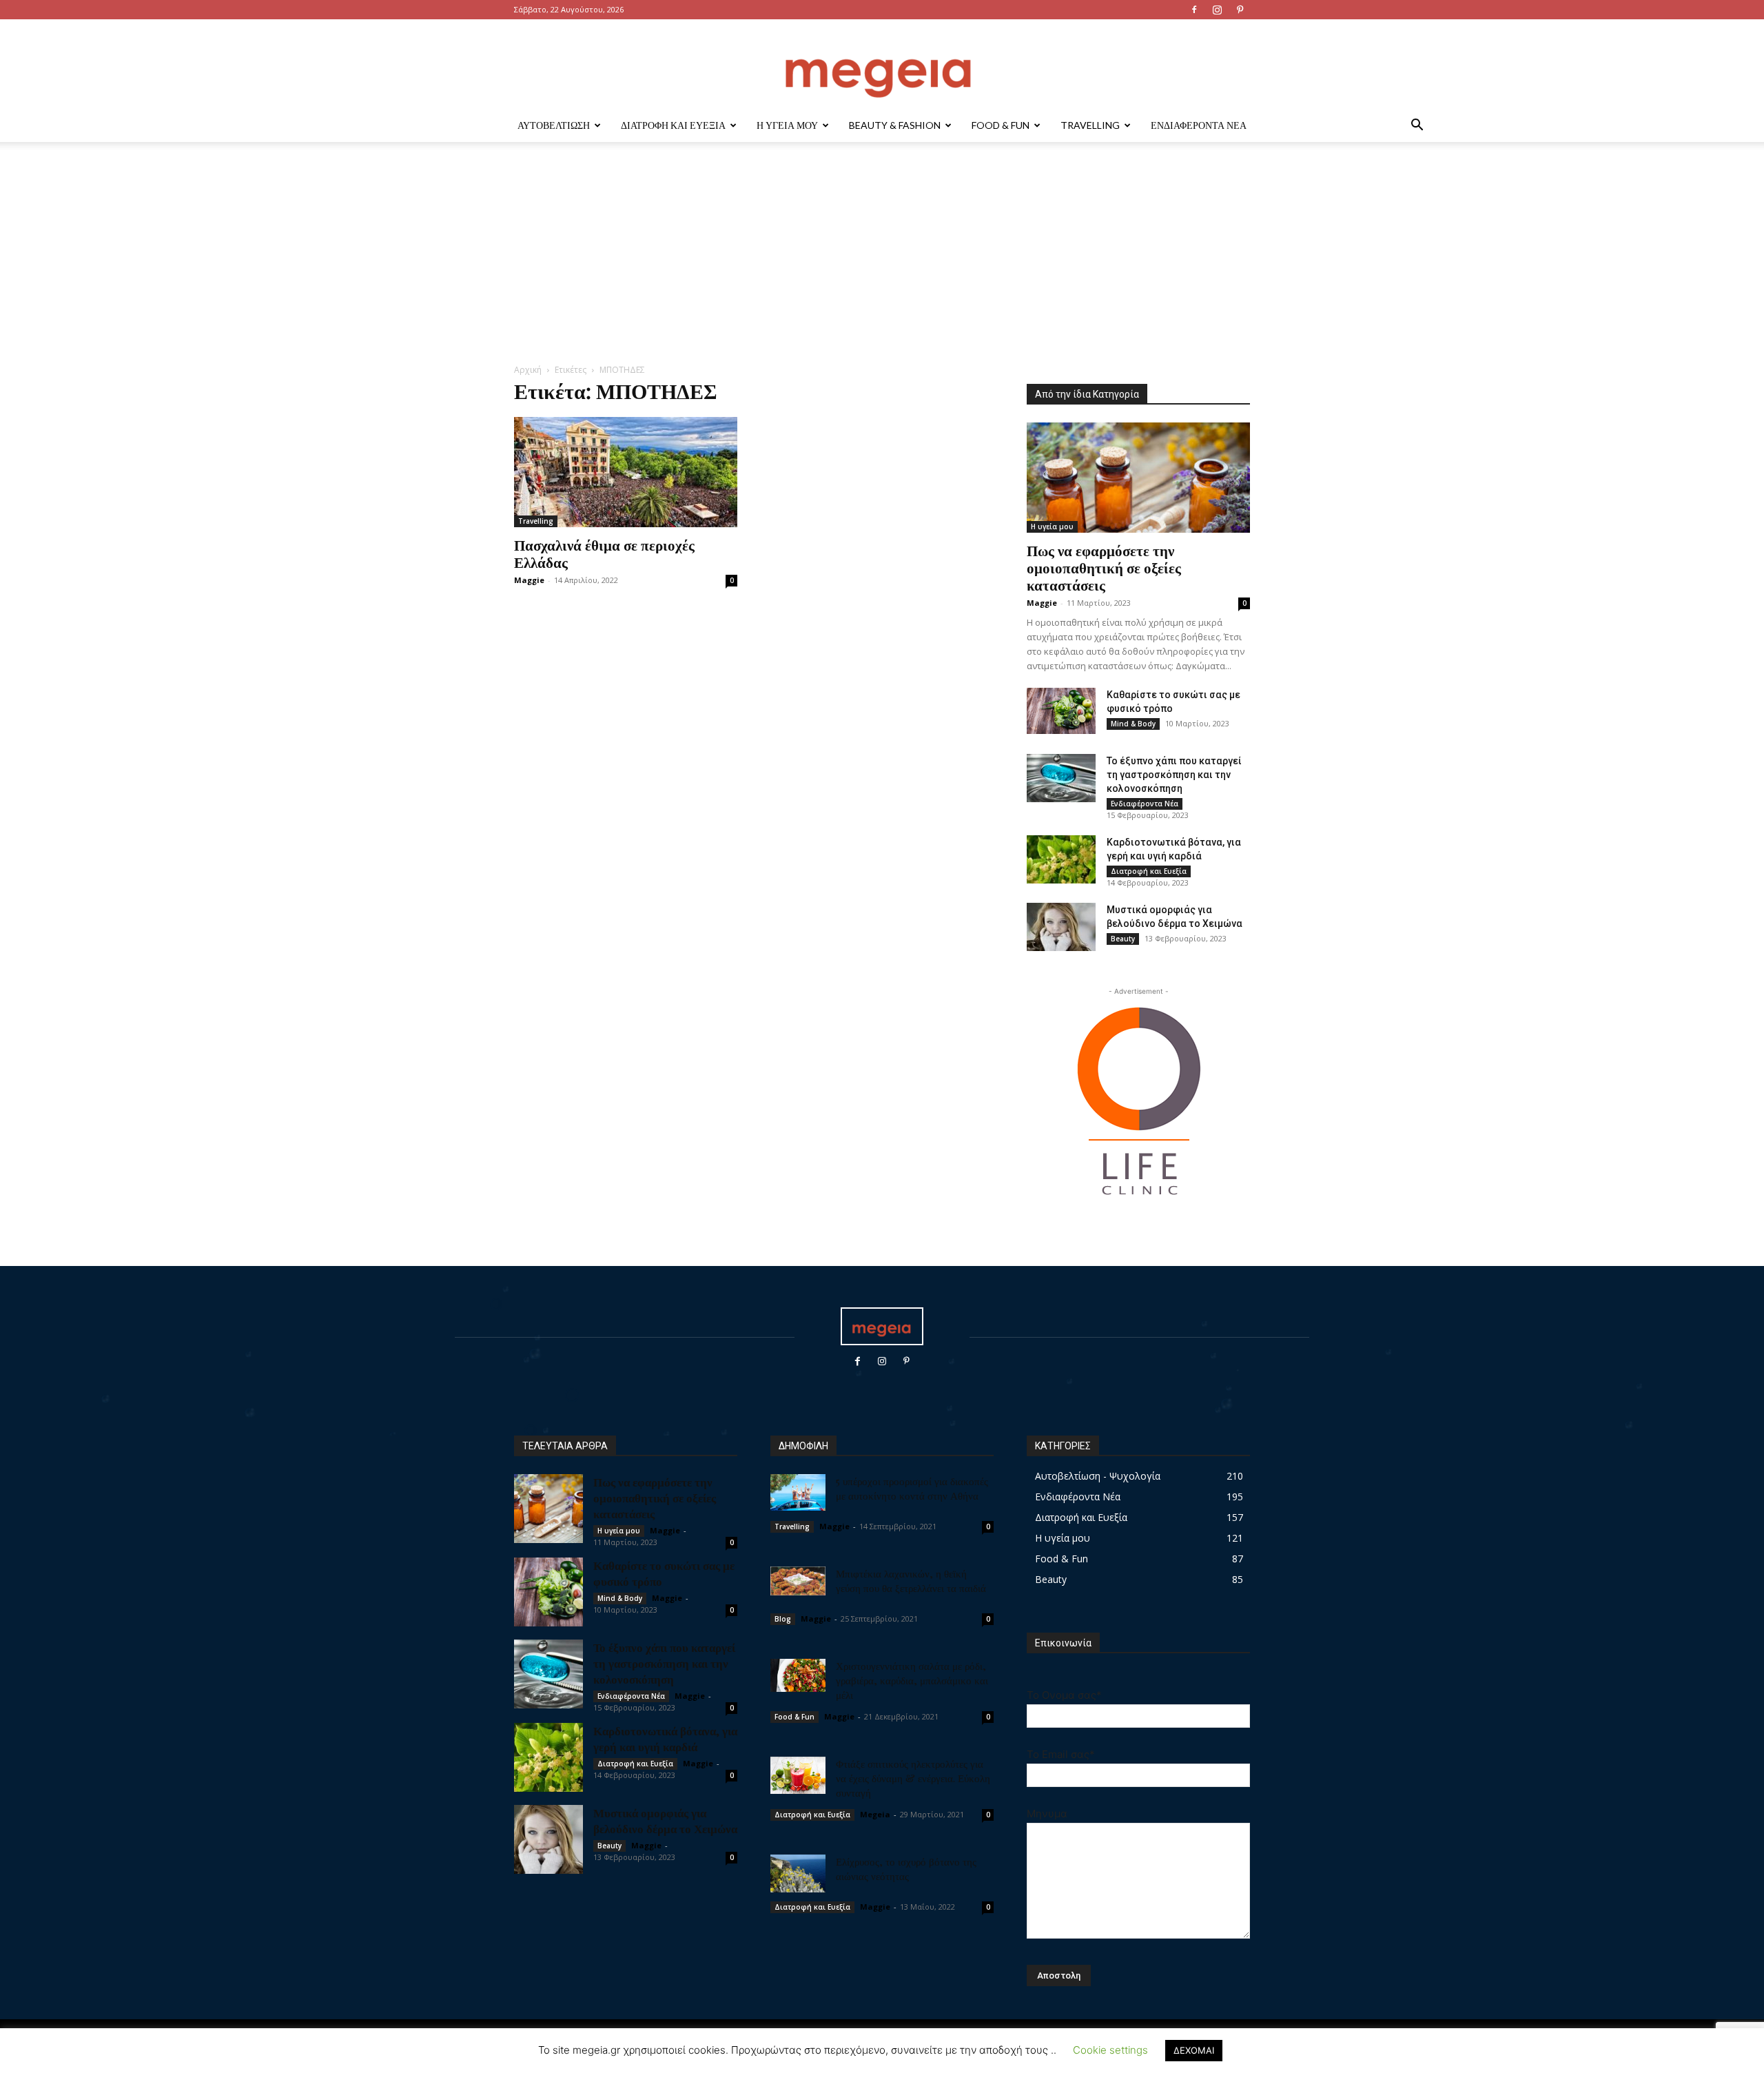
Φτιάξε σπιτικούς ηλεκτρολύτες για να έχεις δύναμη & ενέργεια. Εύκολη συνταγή (913, 1778)
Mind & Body (1133, 724)
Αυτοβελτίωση (554, 125)
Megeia (875, 1814)
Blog (783, 1619)
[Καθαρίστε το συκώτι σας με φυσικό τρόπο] (1061, 711)
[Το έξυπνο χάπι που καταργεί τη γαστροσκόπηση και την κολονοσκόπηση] (1061, 778)
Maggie (529, 580)
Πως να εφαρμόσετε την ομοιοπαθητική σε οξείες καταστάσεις (1104, 567)
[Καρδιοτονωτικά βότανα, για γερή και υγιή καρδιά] (1061, 859)
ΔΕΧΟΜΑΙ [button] (1194, 2050)
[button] (1417, 126)
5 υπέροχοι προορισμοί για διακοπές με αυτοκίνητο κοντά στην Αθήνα (912, 1488)
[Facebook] (1194, 10)
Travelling (1090, 125)
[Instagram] (1217, 10)
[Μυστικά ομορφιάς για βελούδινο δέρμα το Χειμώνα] (1061, 927)
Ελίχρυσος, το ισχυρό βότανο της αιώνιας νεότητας (906, 1869)
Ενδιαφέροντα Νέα (1199, 125)
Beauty (1123, 939)
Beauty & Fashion (895, 125)
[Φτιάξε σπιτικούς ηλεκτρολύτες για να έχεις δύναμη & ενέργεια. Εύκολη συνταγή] (798, 1775)
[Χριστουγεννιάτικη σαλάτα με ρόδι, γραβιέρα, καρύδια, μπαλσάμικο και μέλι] (798, 1675)
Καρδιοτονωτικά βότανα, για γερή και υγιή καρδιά (665, 1738)
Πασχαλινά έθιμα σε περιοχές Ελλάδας (604, 553)
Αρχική (528, 370)
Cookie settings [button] (1110, 2050)
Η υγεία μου (787, 125)
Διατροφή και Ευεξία (673, 125)
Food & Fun (1001, 125)
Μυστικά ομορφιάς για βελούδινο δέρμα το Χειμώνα (665, 1820)
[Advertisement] (882, 260)
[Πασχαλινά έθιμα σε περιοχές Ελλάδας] (626, 472)
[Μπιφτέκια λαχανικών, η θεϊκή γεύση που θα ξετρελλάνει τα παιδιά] (798, 1581)
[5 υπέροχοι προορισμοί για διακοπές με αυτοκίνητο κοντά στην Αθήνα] (798, 1492)
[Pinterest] (1240, 10)
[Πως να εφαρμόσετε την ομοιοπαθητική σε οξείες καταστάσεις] (1138, 478)
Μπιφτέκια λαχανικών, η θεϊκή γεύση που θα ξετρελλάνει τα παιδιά (911, 1581)
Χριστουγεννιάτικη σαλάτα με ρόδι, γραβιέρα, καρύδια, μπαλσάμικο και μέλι (912, 1680)
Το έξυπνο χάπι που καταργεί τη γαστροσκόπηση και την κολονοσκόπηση (1174, 775)
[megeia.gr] (882, 65)
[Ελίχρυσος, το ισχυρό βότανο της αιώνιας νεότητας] (798, 1873)
